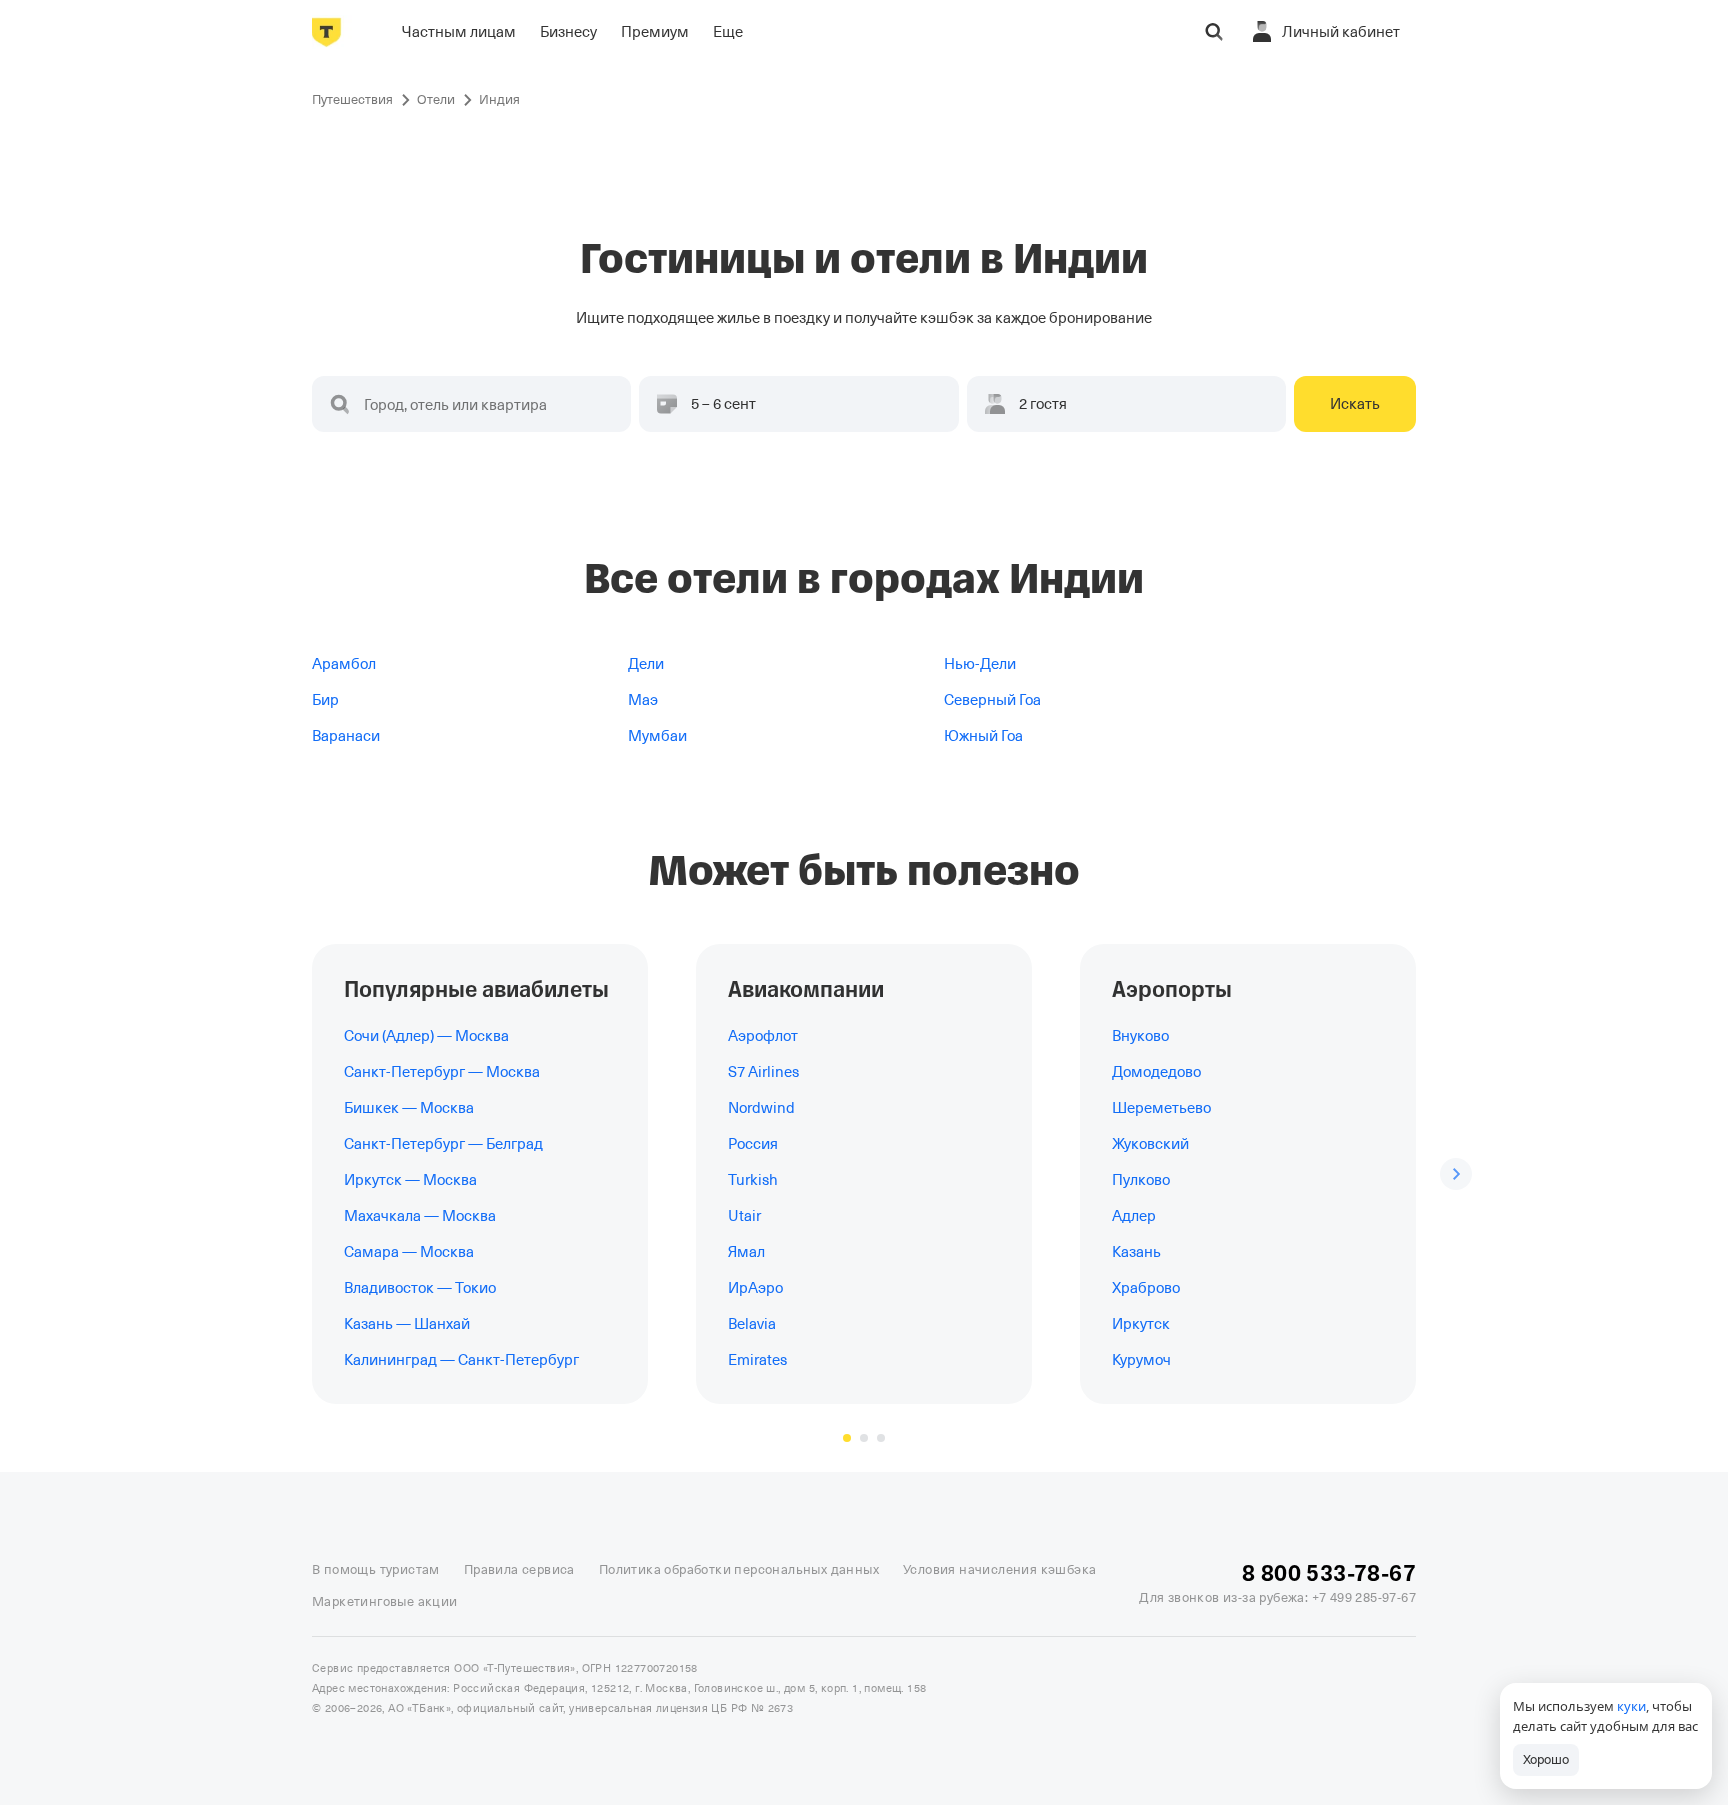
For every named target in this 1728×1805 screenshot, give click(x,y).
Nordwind (761, 1108)
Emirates (757, 1360)
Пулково (1141, 1180)
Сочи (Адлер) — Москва (426, 1036)
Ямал (746, 1252)
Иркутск (1141, 1324)
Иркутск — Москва (410, 1180)
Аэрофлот (763, 1036)
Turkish (753, 1180)
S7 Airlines (763, 1072)
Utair (744, 1216)
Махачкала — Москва (420, 1216)
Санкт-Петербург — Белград (443, 1144)
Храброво (1146, 1288)
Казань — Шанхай (407, 1324)
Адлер (1134, 1216)
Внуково (1140, 1036)
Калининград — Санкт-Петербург (461, 1360)
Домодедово (1156, 1072)
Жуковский (1150, 1144)
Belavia (752, 1324)
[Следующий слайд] (1456, 1174)
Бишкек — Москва (409, 1108)
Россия (753, 1144)
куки (1631, 1706)
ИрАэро (755, 1288)
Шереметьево (1161, 1108)
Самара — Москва (409, 1252)
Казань (1136, 1252)
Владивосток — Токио (420, 1288)
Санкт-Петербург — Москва (442, 1072)
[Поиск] (1214, 32)
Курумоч (1141, 1360)
